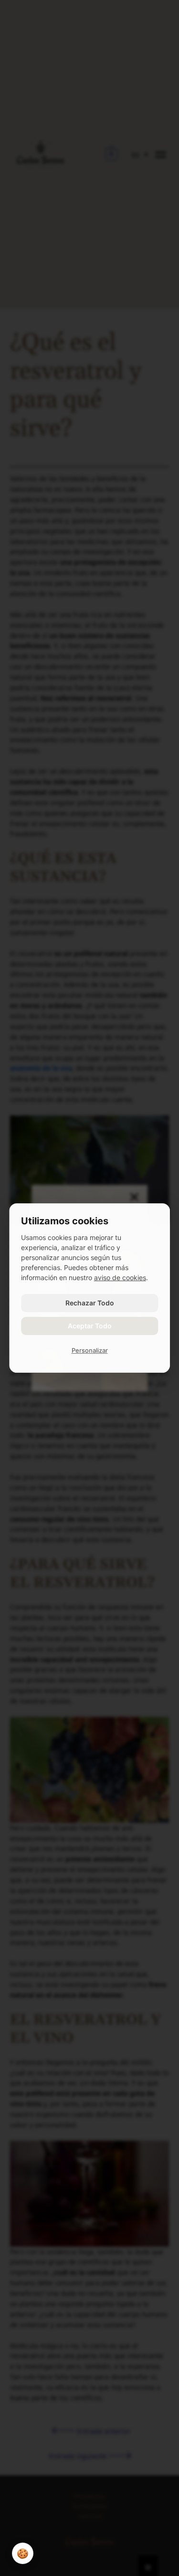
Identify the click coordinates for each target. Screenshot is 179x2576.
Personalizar (90, 1350)
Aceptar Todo (90, 1326)
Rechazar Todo (90, 1303)
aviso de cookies (120, 1277)
